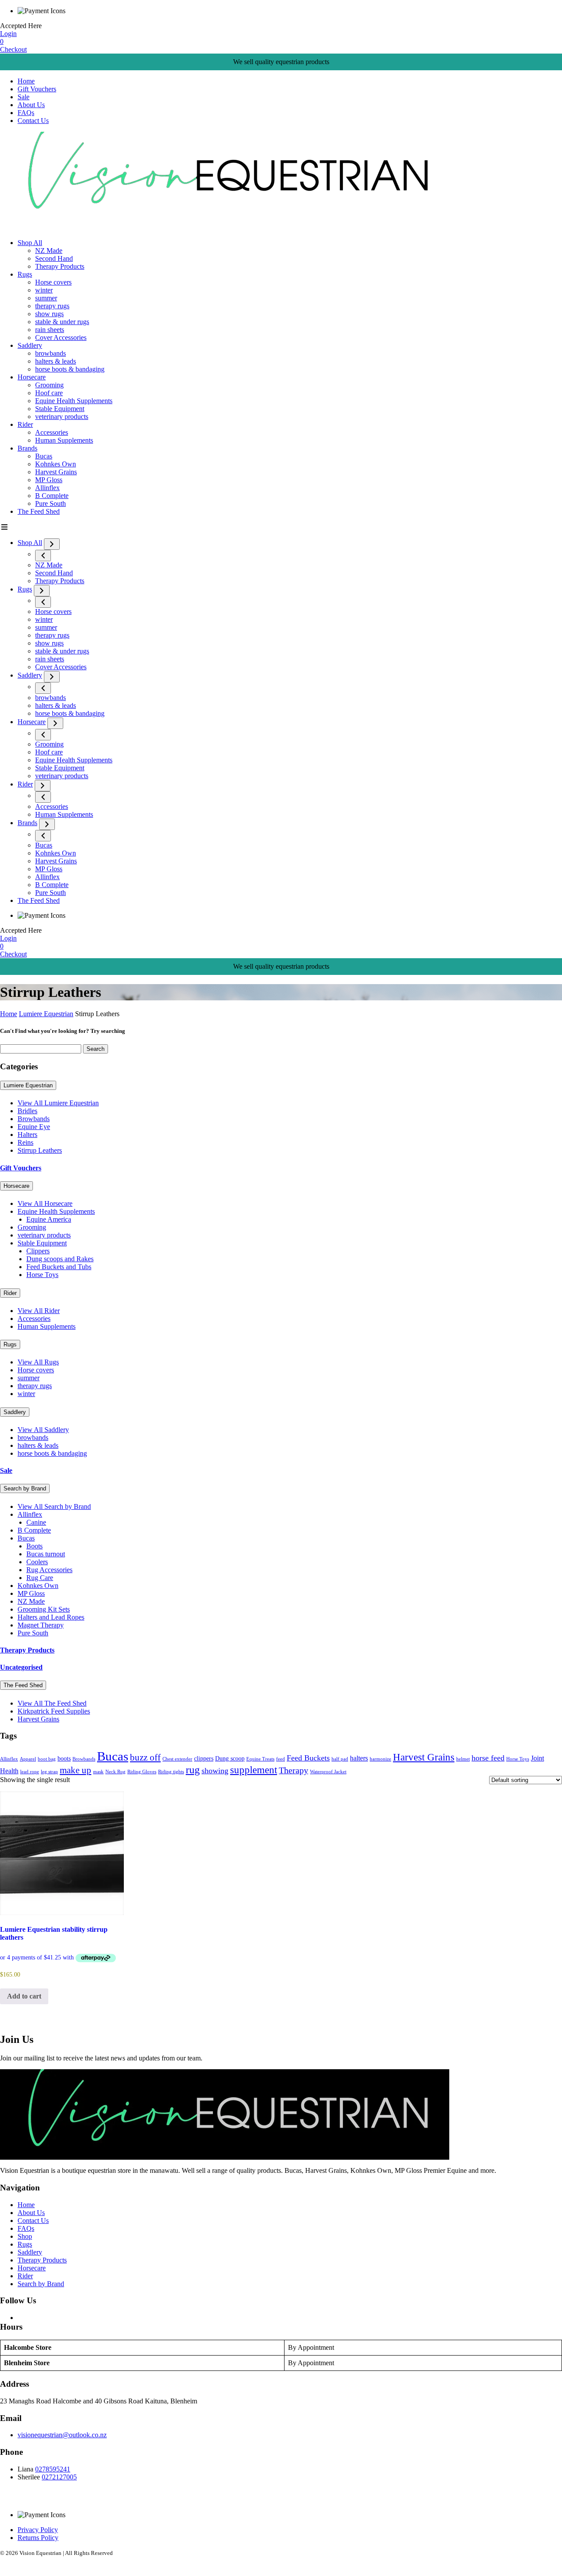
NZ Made (49, 251)
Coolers (37, 1562)
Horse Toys (42, 1275)
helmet (463, 1759)
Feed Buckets (308, 1758)
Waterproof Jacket (328, 1772)
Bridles (27, 1111)
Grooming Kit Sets (44, 1609)
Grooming (49, 385)
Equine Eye (34, 1127)
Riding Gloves (142, 1772)
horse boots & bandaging (70, 369)
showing (215, 1771)
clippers (204, 1759)
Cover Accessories (61, 337)
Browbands (34, 1119)
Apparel (28, 1759)
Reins (25, 1142)
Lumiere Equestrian (46, 1014)
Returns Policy (38, 2538)
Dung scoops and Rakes (60, 1259)
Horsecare (32, 377)
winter (44, 290)
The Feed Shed (39, 511)
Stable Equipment (60, 409)
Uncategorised (21, 1667)
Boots (34, 1546)
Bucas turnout (46, 1554)
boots (64, 1759)
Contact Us (33, 121)
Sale (23, 97)
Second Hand (54, 258)
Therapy (294, 1770)
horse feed (488, 1758)
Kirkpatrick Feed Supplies (54, 1711)
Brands (27, 448)
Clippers (38, 1251)
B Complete (52, 496)
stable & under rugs (62, 322)
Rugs (25, 274)
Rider (25, 424)
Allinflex (47, 488)
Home (26, 81)
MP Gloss (49, 480)
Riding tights (171, 1772)
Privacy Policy (38, 2530)
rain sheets (50, 330)
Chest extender (177, 1759)
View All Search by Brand (54, 1506)
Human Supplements (64, 440)
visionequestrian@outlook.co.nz (62, 2435)
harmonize (380, 1759)
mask (98, 1772)
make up (76, 1770)
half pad (340, 1759)
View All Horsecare (45, 1203)
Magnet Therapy (41, 1625)
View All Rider (39, 1311)
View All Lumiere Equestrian (58, 1103)
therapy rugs (52, 306)
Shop (25, 2236)
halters (359, 1758)
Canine (36, 1522)
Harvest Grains (56, 472)
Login (8, 34)
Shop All (30, 243)
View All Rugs (38, 1362)
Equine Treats (260, 1759)
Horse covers (53, 282)
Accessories (52, 432)
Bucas (44, 456)
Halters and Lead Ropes (51, 1617)
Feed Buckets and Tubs (59, 1267)
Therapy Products (60, 266)
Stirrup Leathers (40, 1150)
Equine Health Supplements (74, 401)
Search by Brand (25, 1488)
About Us (31, 105)
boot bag (47, 1759)
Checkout (13, 49)
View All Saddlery (43, 1430)
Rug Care (40, 1578)
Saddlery (30, 345)
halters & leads (56, 361)
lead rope (30, 1772)
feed (281, 1759)
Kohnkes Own (56, 464)
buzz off (145, 1757)
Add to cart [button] (24, 1996)
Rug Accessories (49, 1570)
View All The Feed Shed (52, 1703)
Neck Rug (115, 1772)
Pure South (50, 503)
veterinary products (62, 417)
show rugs (49, 314)
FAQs (26, 113)
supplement (254, 1770)
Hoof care (49, 393)
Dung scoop (230, 1759)
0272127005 (59, 2477)
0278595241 (53, 2469)
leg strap (49, 1772)
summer (46, 298)
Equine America (49, 1219)
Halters (27, 1135)
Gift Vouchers (37, 89)
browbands (50, 353)
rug (193, 1770)
